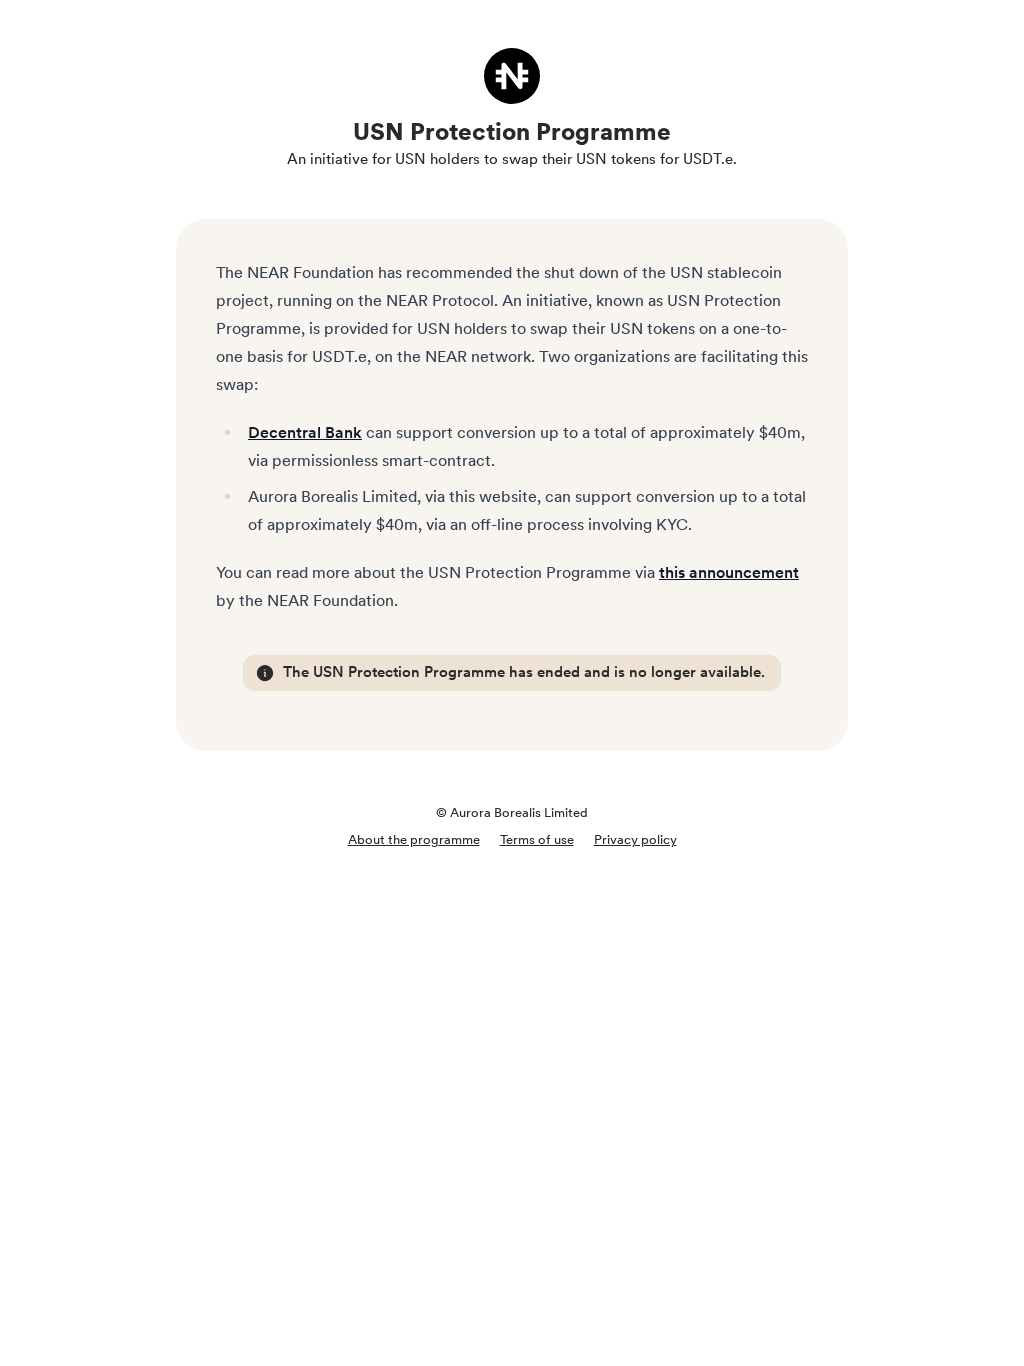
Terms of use (537, 839)
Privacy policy (635, 839)
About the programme (414, 839)
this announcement (729, 572)
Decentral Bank (305, 432)
